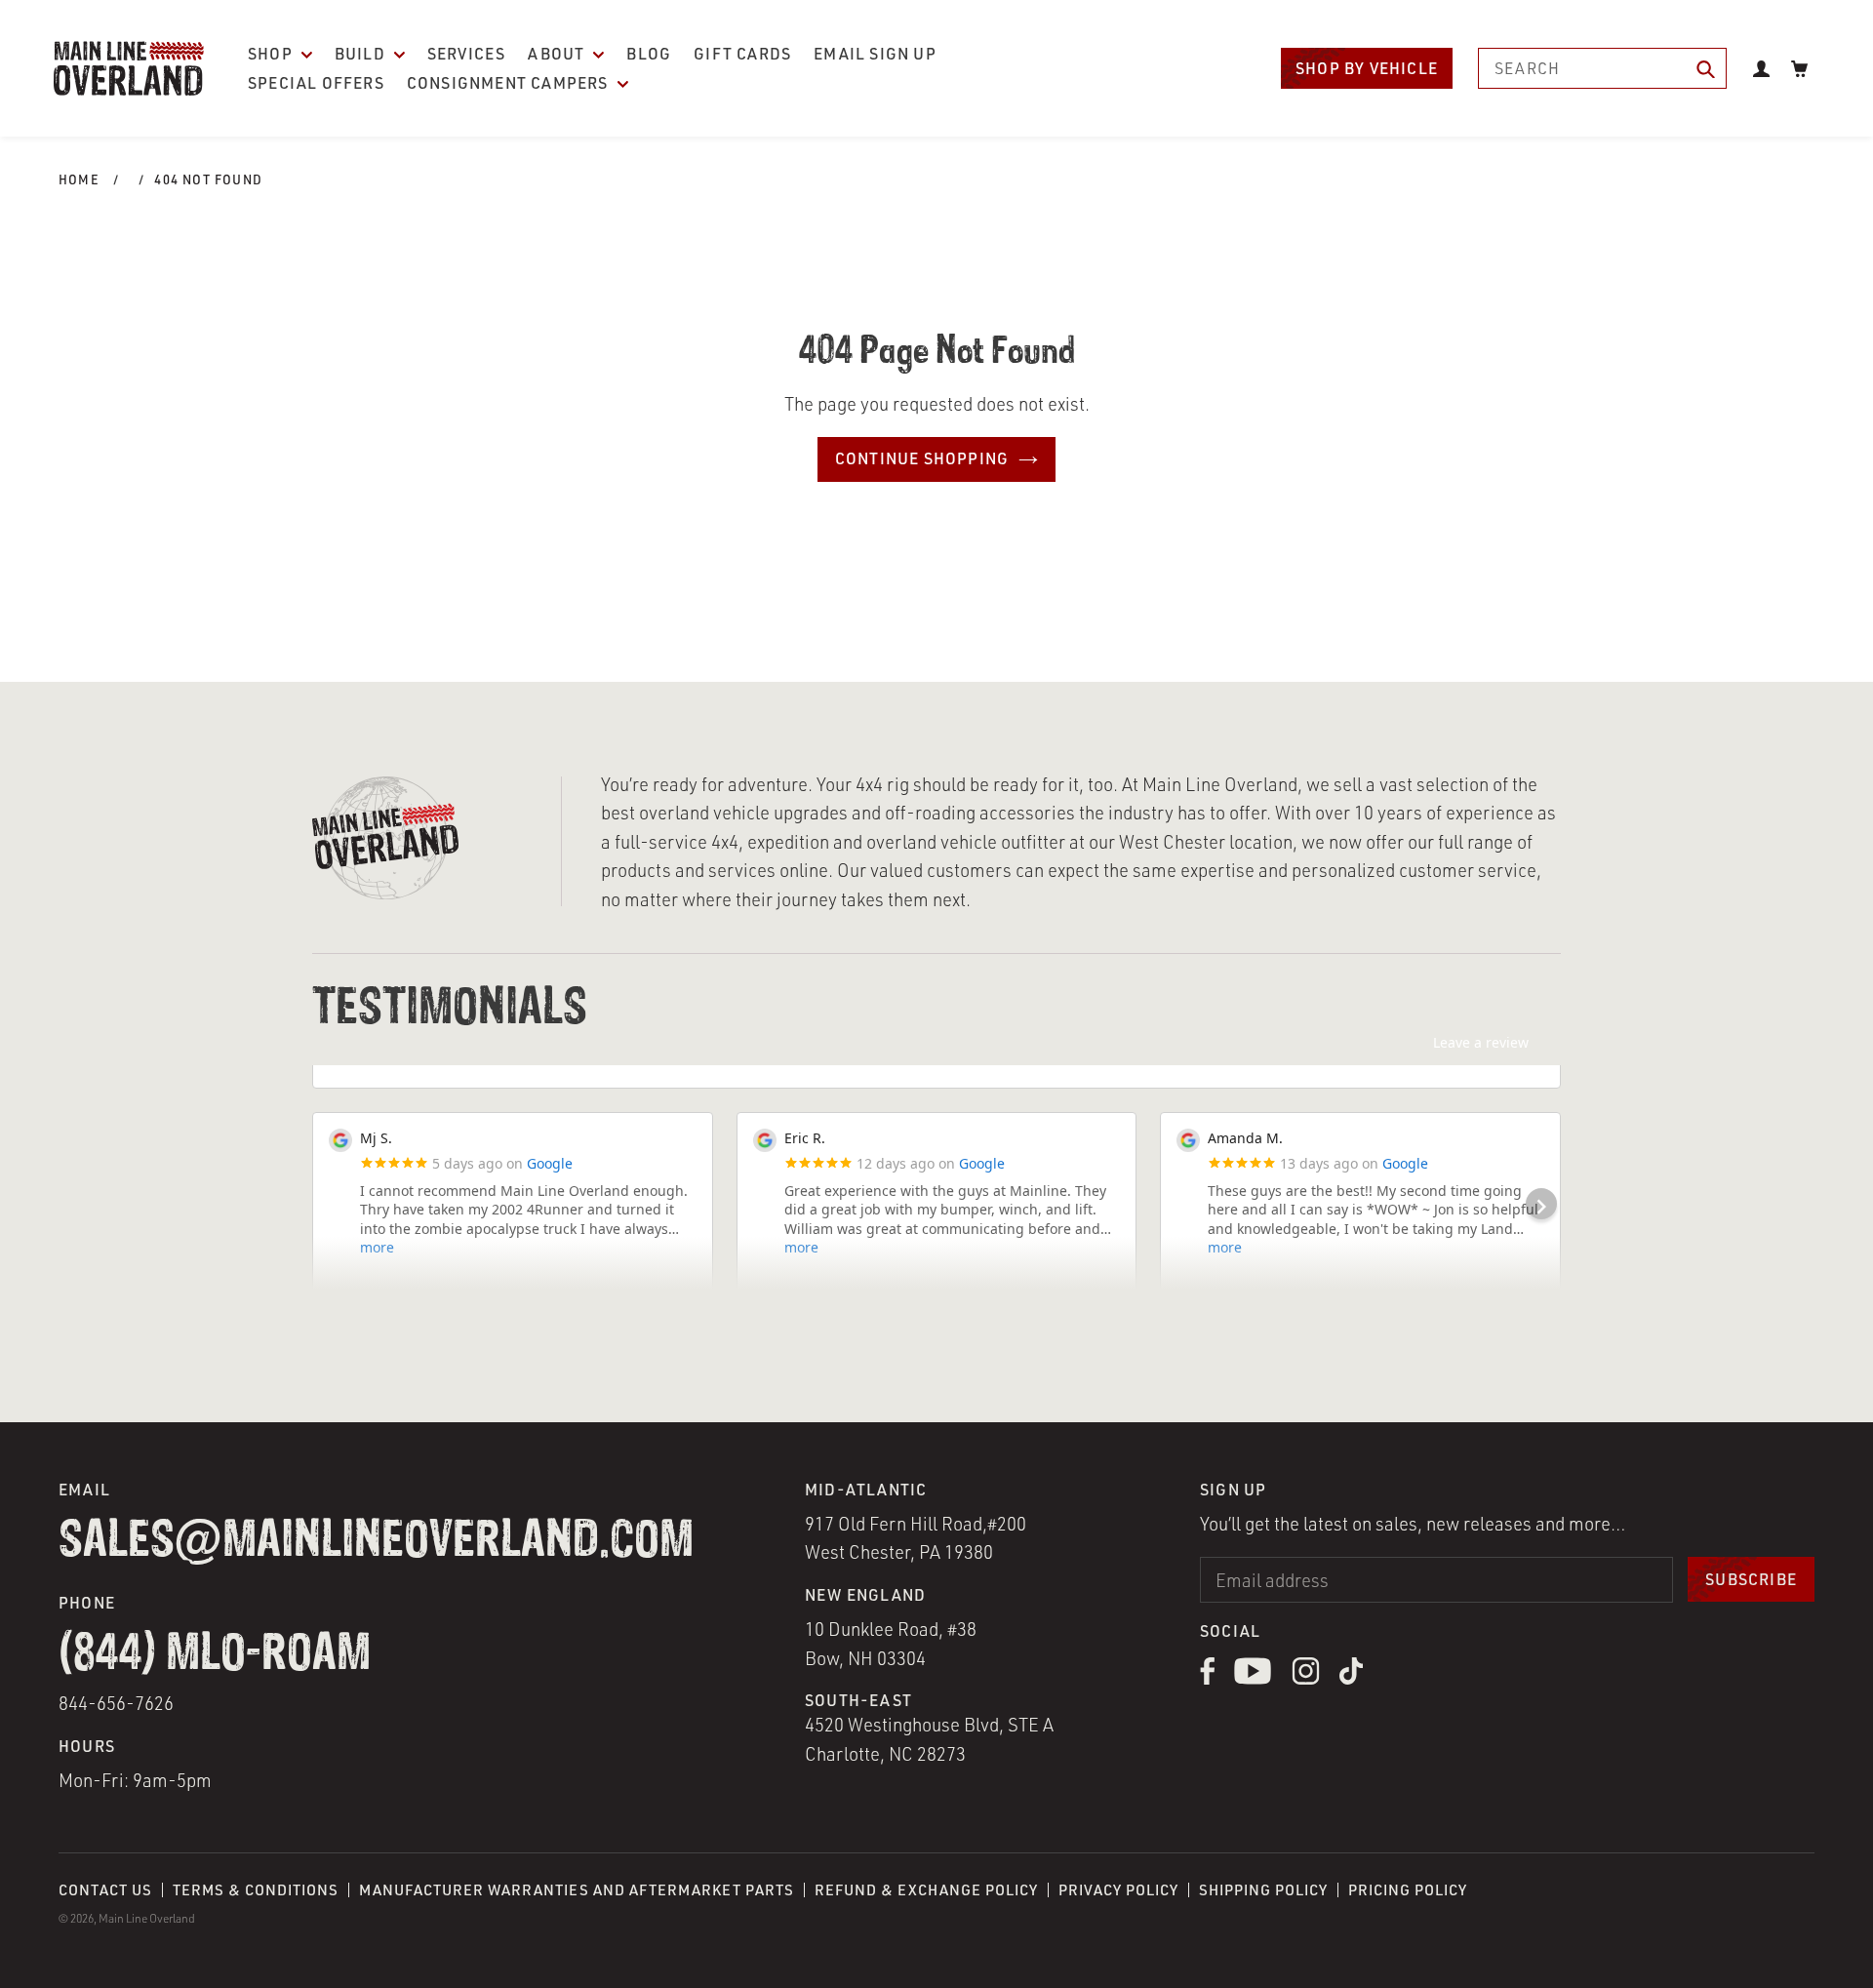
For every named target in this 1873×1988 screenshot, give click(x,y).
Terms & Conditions (256, 1890)
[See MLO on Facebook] (1207, 1679)
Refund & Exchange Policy (926, 1890)
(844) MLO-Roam (215, 1655)
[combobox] (1602, 68)
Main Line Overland (147, 1918)
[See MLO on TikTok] (1351, 1679)
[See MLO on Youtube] (1254, 1679)
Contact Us (105, 1890)
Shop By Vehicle (1367, 68)
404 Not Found (208, 179)
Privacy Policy (1118, 1890)
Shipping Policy (1263, 1890)
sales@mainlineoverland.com (376, 1542)
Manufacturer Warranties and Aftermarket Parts (577, 1890)
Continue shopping (922, 458)
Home (79, 179)
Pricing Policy (1408, 1890)
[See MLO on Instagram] (1306, 1679)
